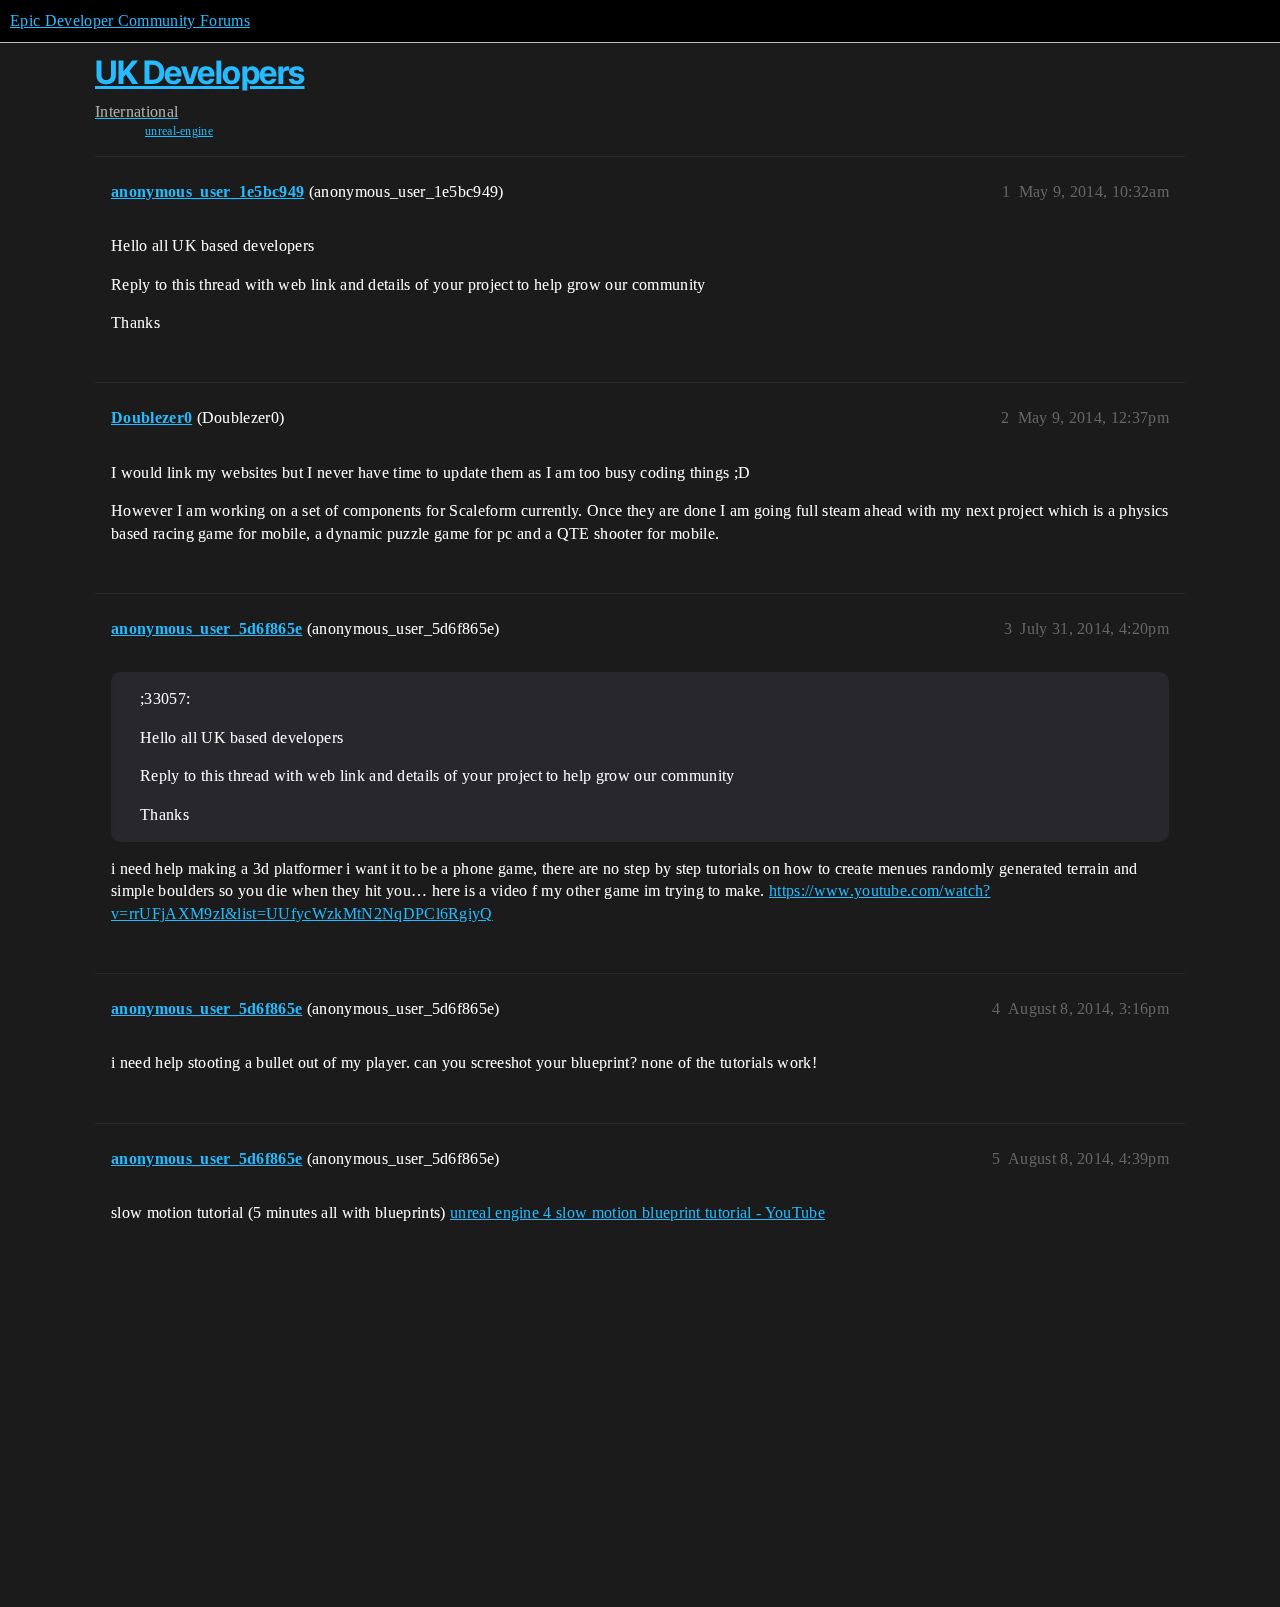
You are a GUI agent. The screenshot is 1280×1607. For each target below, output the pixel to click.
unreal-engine (179, 131)
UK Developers (200, 72)
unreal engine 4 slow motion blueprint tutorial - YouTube (637, 1212)
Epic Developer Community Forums (130, 20)
